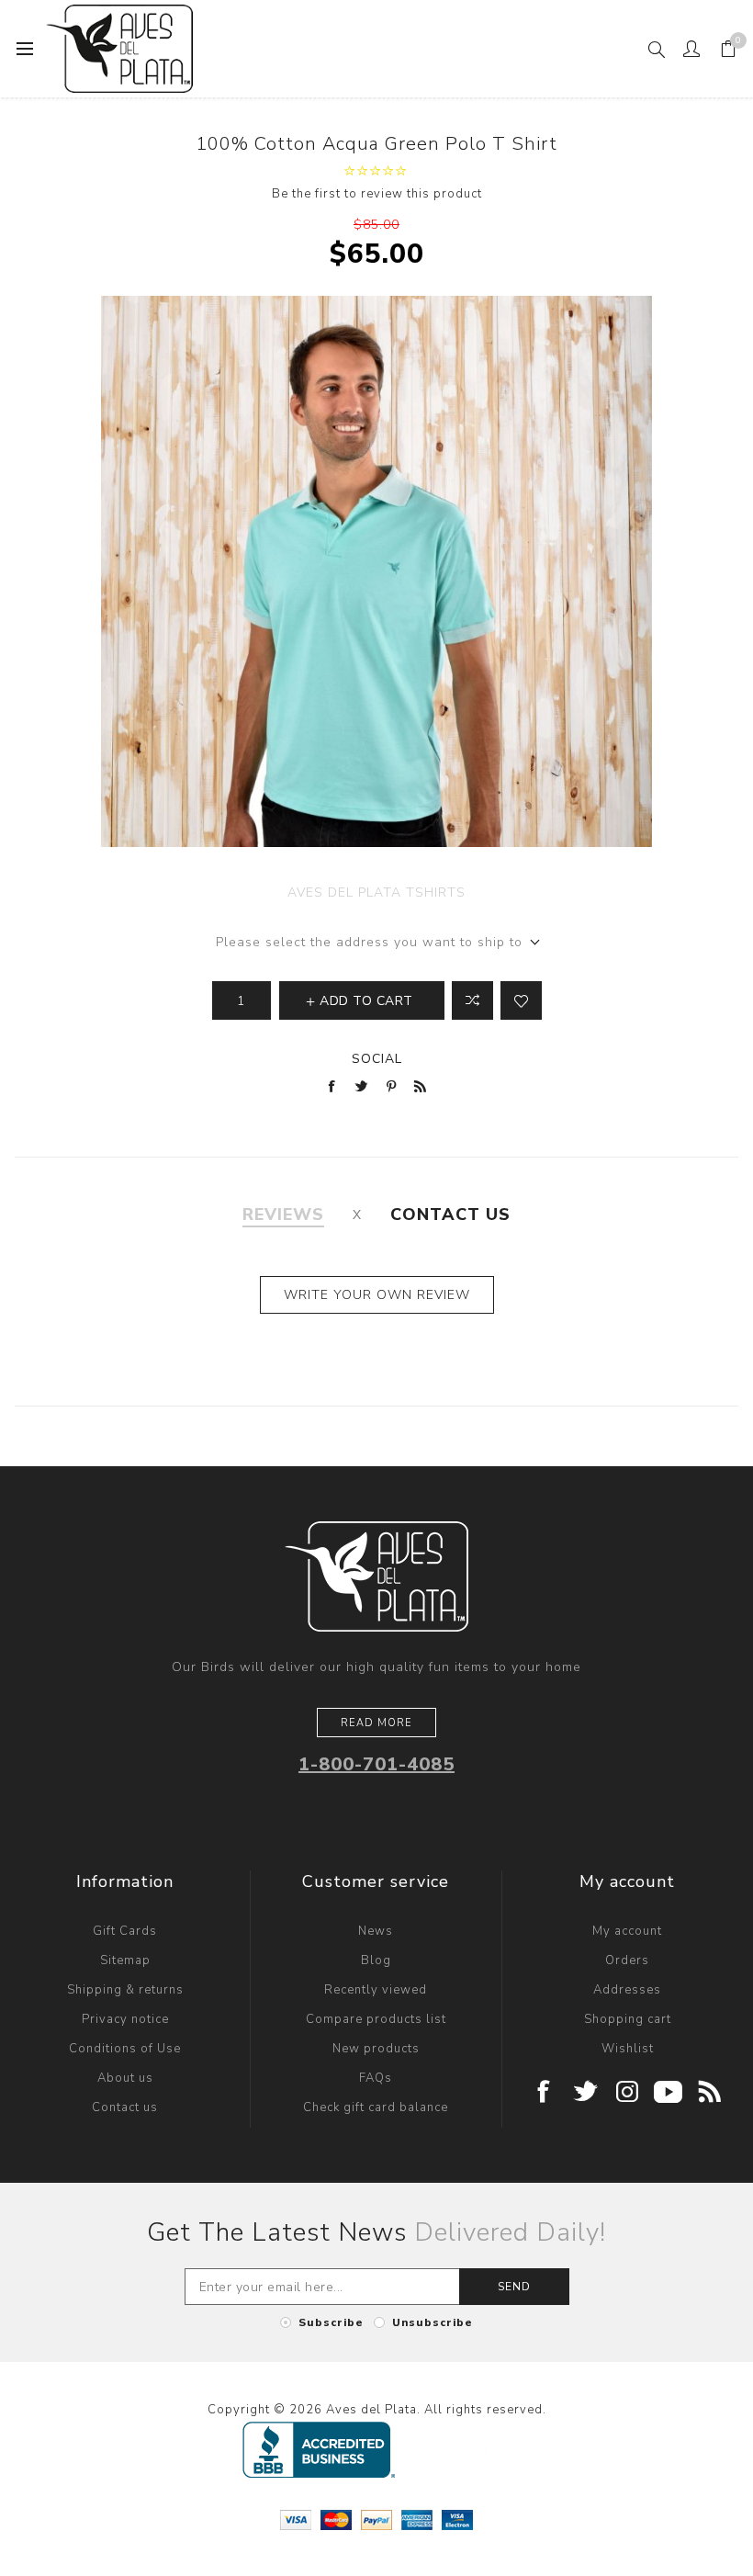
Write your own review (377, 1295)
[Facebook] (545, 2093)
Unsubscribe (433, 2322)
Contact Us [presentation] (450, 1215)
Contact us (125, 2107)
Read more (376, 1723)
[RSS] (710, 2093)
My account (627, 1931)
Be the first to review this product (377, 194)
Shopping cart (628, 2019)
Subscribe (331, 2322)
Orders (627, 1960)
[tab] (283, 1215)
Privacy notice (125, 2019)
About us (125, 2078)
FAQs (376, 2078)
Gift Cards (125, 1931)
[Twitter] (586, 2093)
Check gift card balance (376, 2107)
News (376, 1931)
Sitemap (125, 1960)
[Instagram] (628, 2093)
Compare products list (376, 2019)
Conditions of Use (125, 2049)
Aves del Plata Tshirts (376, 893)
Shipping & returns (125, 1990)
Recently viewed (376, 1990)
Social (377, 1059)
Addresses (627, 1990)
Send (514, 2287)
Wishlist (628, 2049)
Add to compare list (472, 1000)
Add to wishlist (521, 1000)
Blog (376, 1960)
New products (376, 2049)
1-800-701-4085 (376, 1764)
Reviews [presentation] (283, 1215)
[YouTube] (669, 2093)
